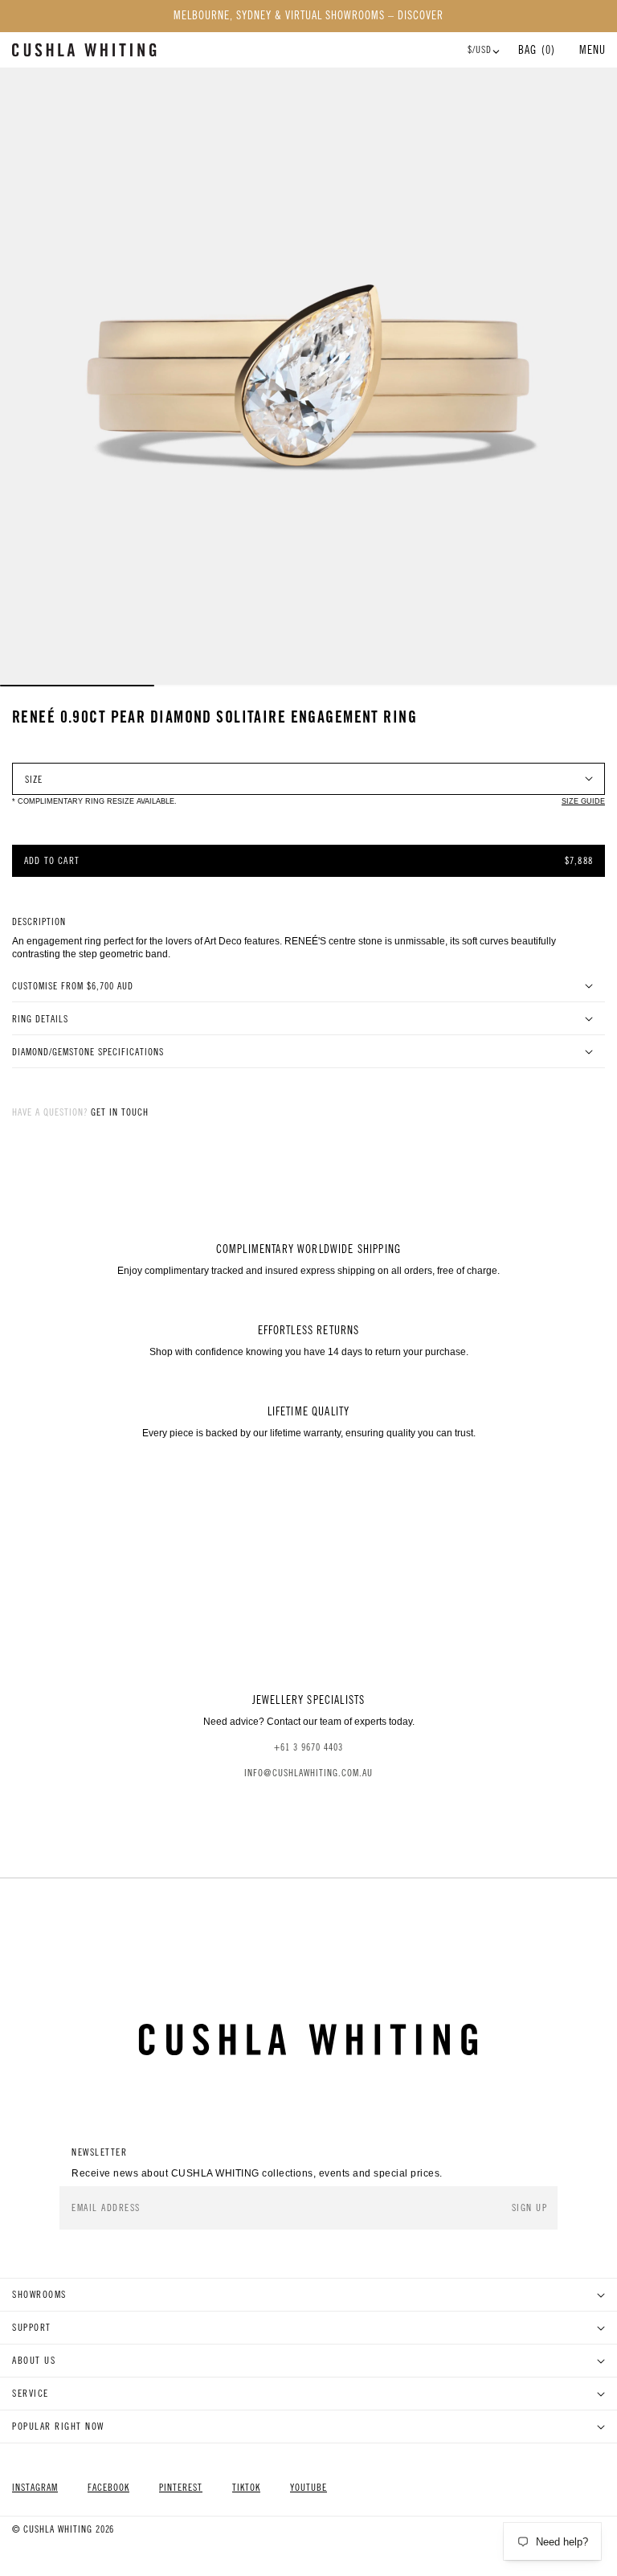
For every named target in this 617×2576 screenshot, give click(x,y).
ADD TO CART (52, 861)
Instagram (35, 2488)
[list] (308, 376)
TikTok (246, 2488)
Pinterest (181, 2488)
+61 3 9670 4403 (308, 1747)
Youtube (308, 2488)
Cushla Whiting (58, 2529)
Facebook (108, 2488)
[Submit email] (531, 2208)
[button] (592, 50)
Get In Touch (120, 1112)
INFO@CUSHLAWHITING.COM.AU (308, 1773)
